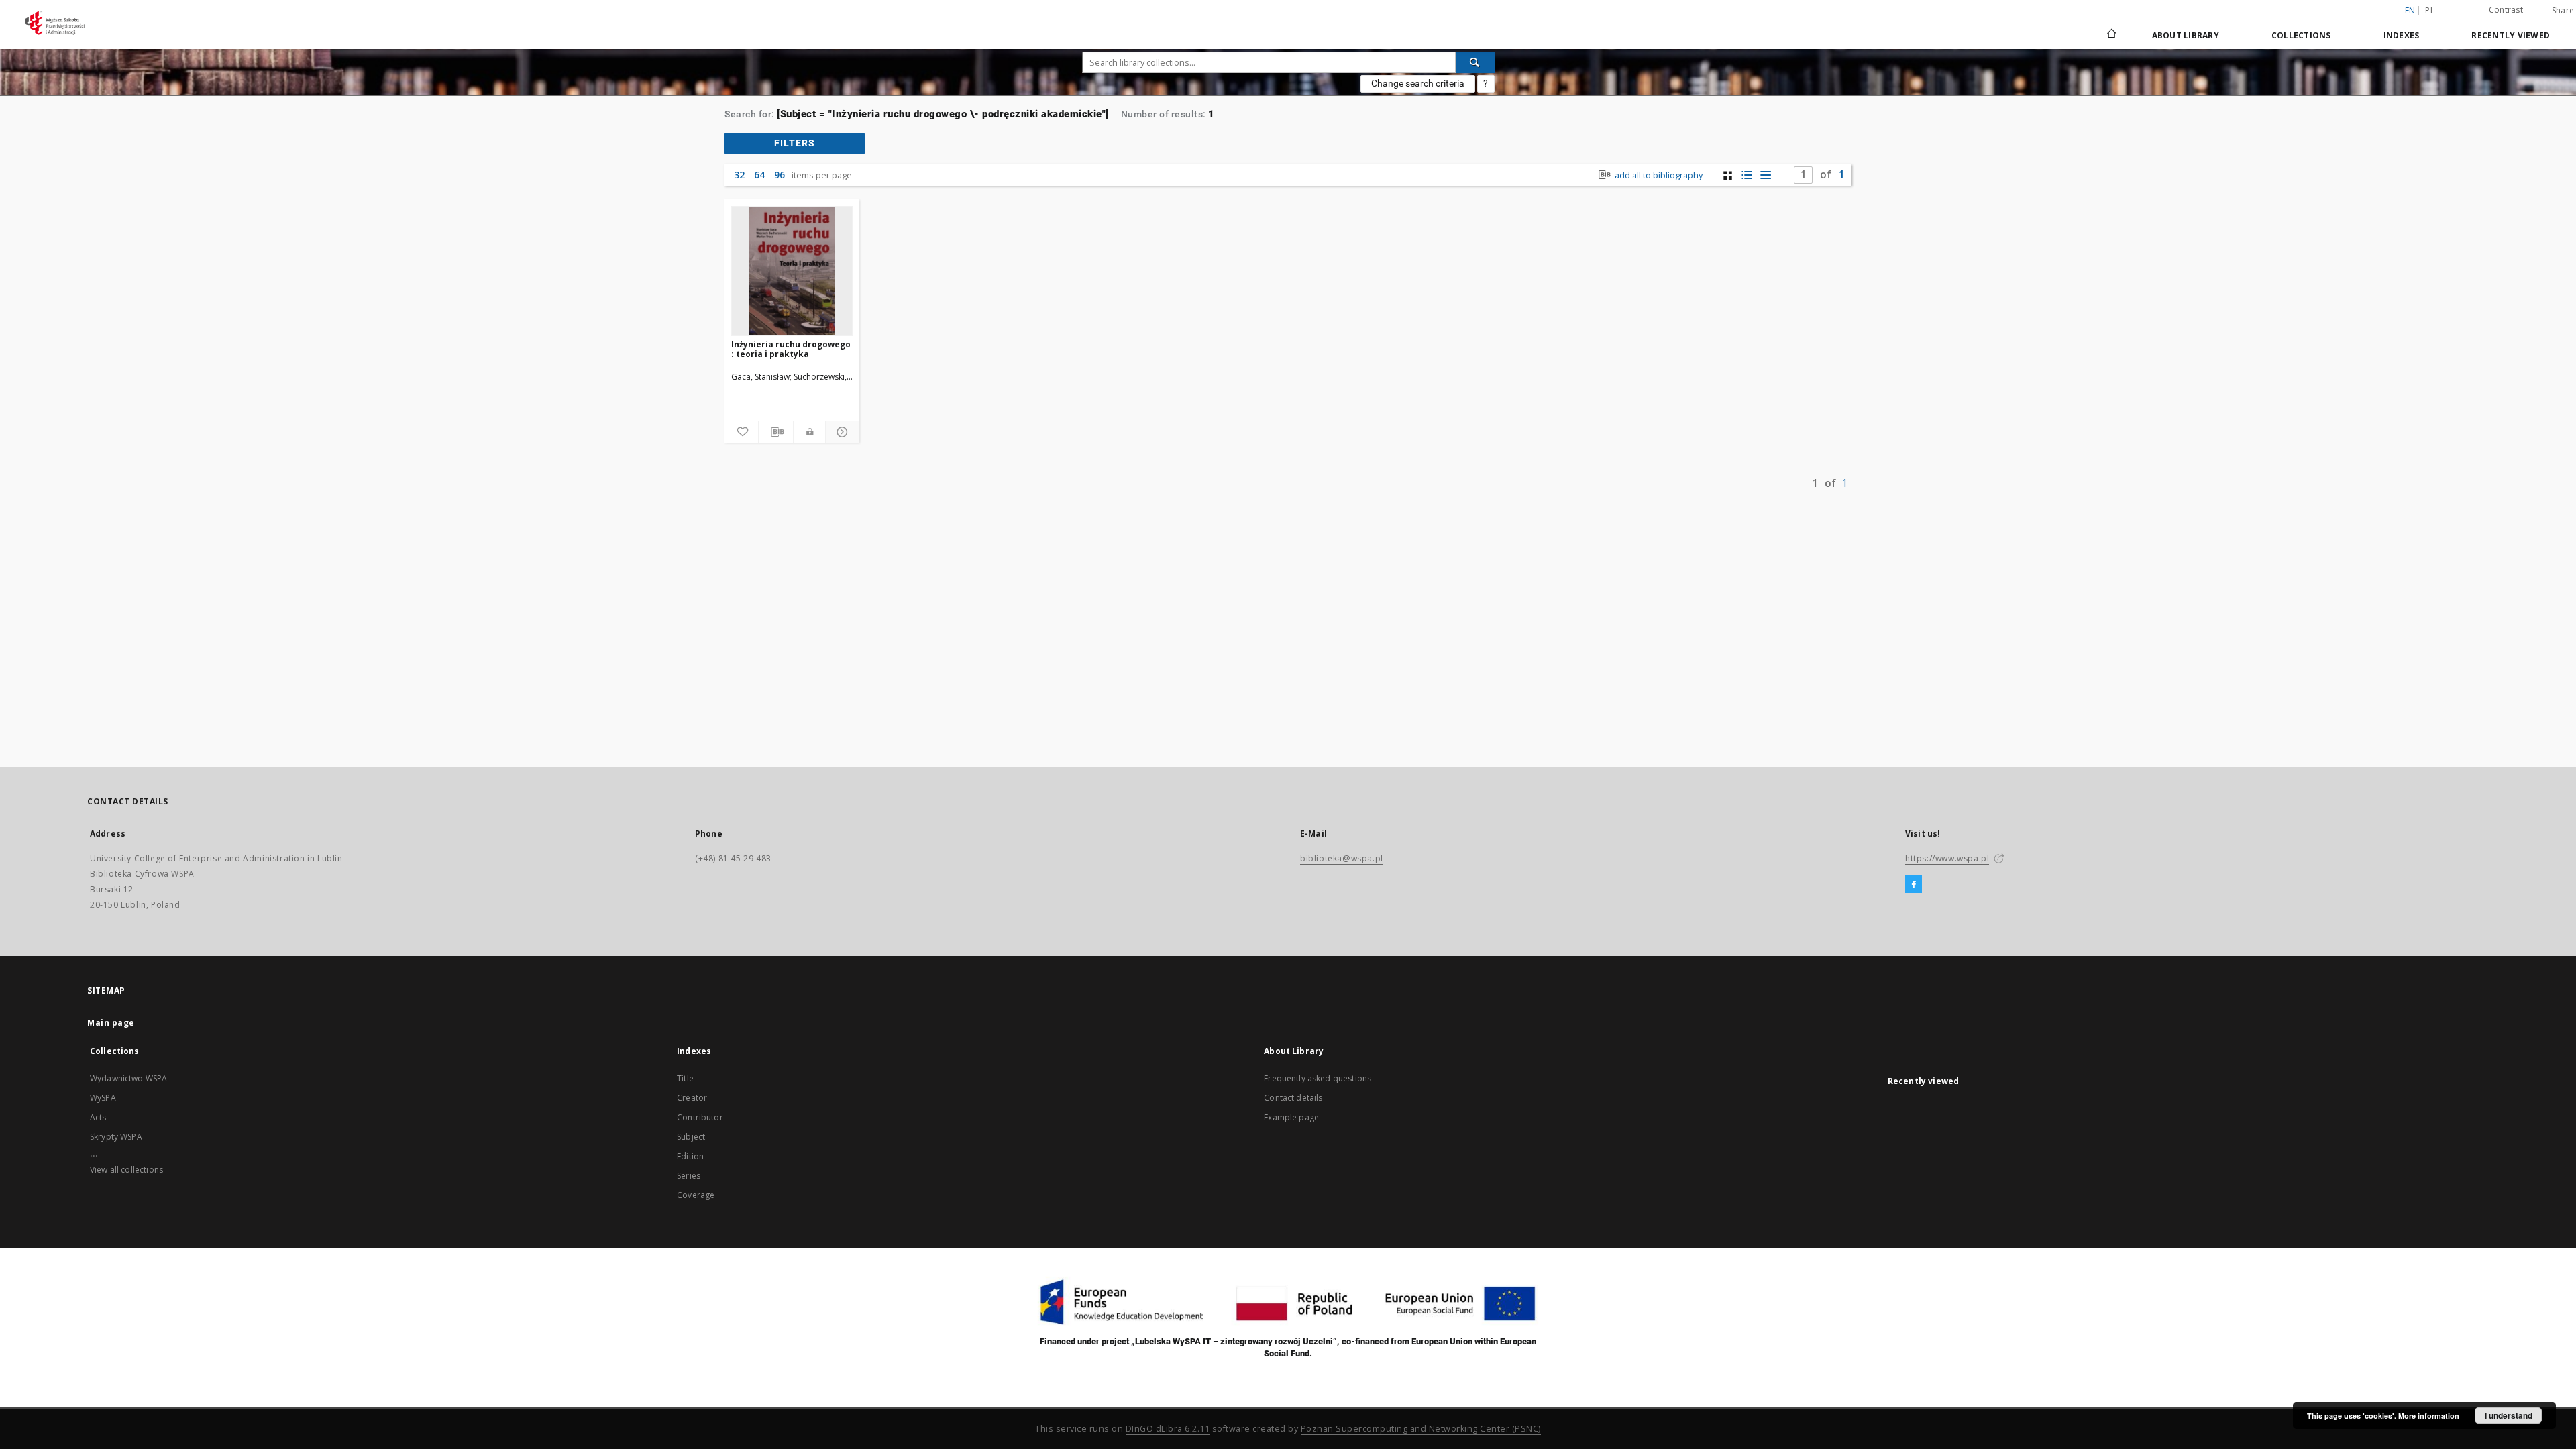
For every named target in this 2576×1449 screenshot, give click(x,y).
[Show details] (841, 432)
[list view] (1765, 175)
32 (739, 175)
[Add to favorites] (741, 432)
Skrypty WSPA (116, 1137)
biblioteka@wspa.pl (1342, 858)
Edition (690, 1156)
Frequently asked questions (1318, 1078)
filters (795, 143)
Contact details (1293, 1098)
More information (2429, 1416)
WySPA (103, 1098)
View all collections (126, 1170)
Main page (111, 1023)
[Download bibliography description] (775, 432)
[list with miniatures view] (1747, 175)
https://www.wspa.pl (1947, 858)
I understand (2509, 1415)
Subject (691, 1137)
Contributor (700, 1117)
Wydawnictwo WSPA (128, 1078)
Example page (1291, 1117)
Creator (692, 1098)
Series (689, 1176)
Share (2563, 11)
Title (685, 1078)
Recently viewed (2511, 35)
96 (780, 175)
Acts (98, 1117)
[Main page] (2111, 35)
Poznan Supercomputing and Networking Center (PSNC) (1421, 1429)
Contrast (2506, 10)
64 (759, 175)
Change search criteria (1418, 83)
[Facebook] (1914, 885)
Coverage (696, 1195)
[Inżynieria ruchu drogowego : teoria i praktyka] (792, 271)
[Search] (1475, 62)
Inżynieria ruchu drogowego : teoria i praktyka (791, 349)
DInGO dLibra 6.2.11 (1168, 1429)
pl (2430, 10)
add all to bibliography (1658, 175)
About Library (2186, 35)
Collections (2301, 35)
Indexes (2402, 35)
